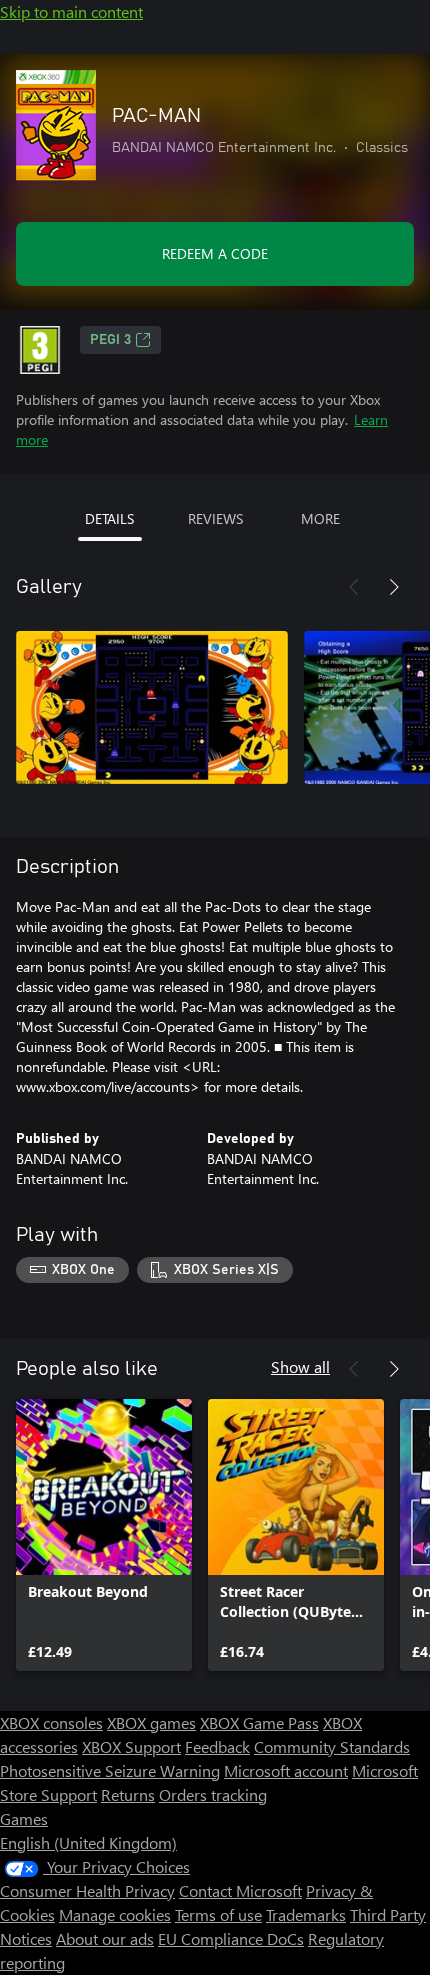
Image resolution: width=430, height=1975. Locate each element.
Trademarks (306, 1914)
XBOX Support (131, 1746)
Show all (300, 1366)
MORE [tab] (320, 518)
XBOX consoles (51, 1722)
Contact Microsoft (240, 1890)
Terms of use (218, 1914)
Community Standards (332, 1746)
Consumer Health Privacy (87, 1890)
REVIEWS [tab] (215, 518)
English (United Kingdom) (88, 1842)
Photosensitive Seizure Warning (110, 1770)
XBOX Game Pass (259, 1722)
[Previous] (354, 587)
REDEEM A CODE (215, 253)
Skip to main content (71, 11)
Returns (128, 1794)
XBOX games (151, 1722)
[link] (104, 1535)
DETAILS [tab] (109, 518)
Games (24, 1818)
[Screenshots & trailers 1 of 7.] (152, 707)
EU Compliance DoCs (231, 1938)
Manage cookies (115, 1914)
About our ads (105, 1938)
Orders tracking (213, 1794)
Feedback (217, 1746)
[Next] (394, 587)
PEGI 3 (110, 340)
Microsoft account (286, 1770)
